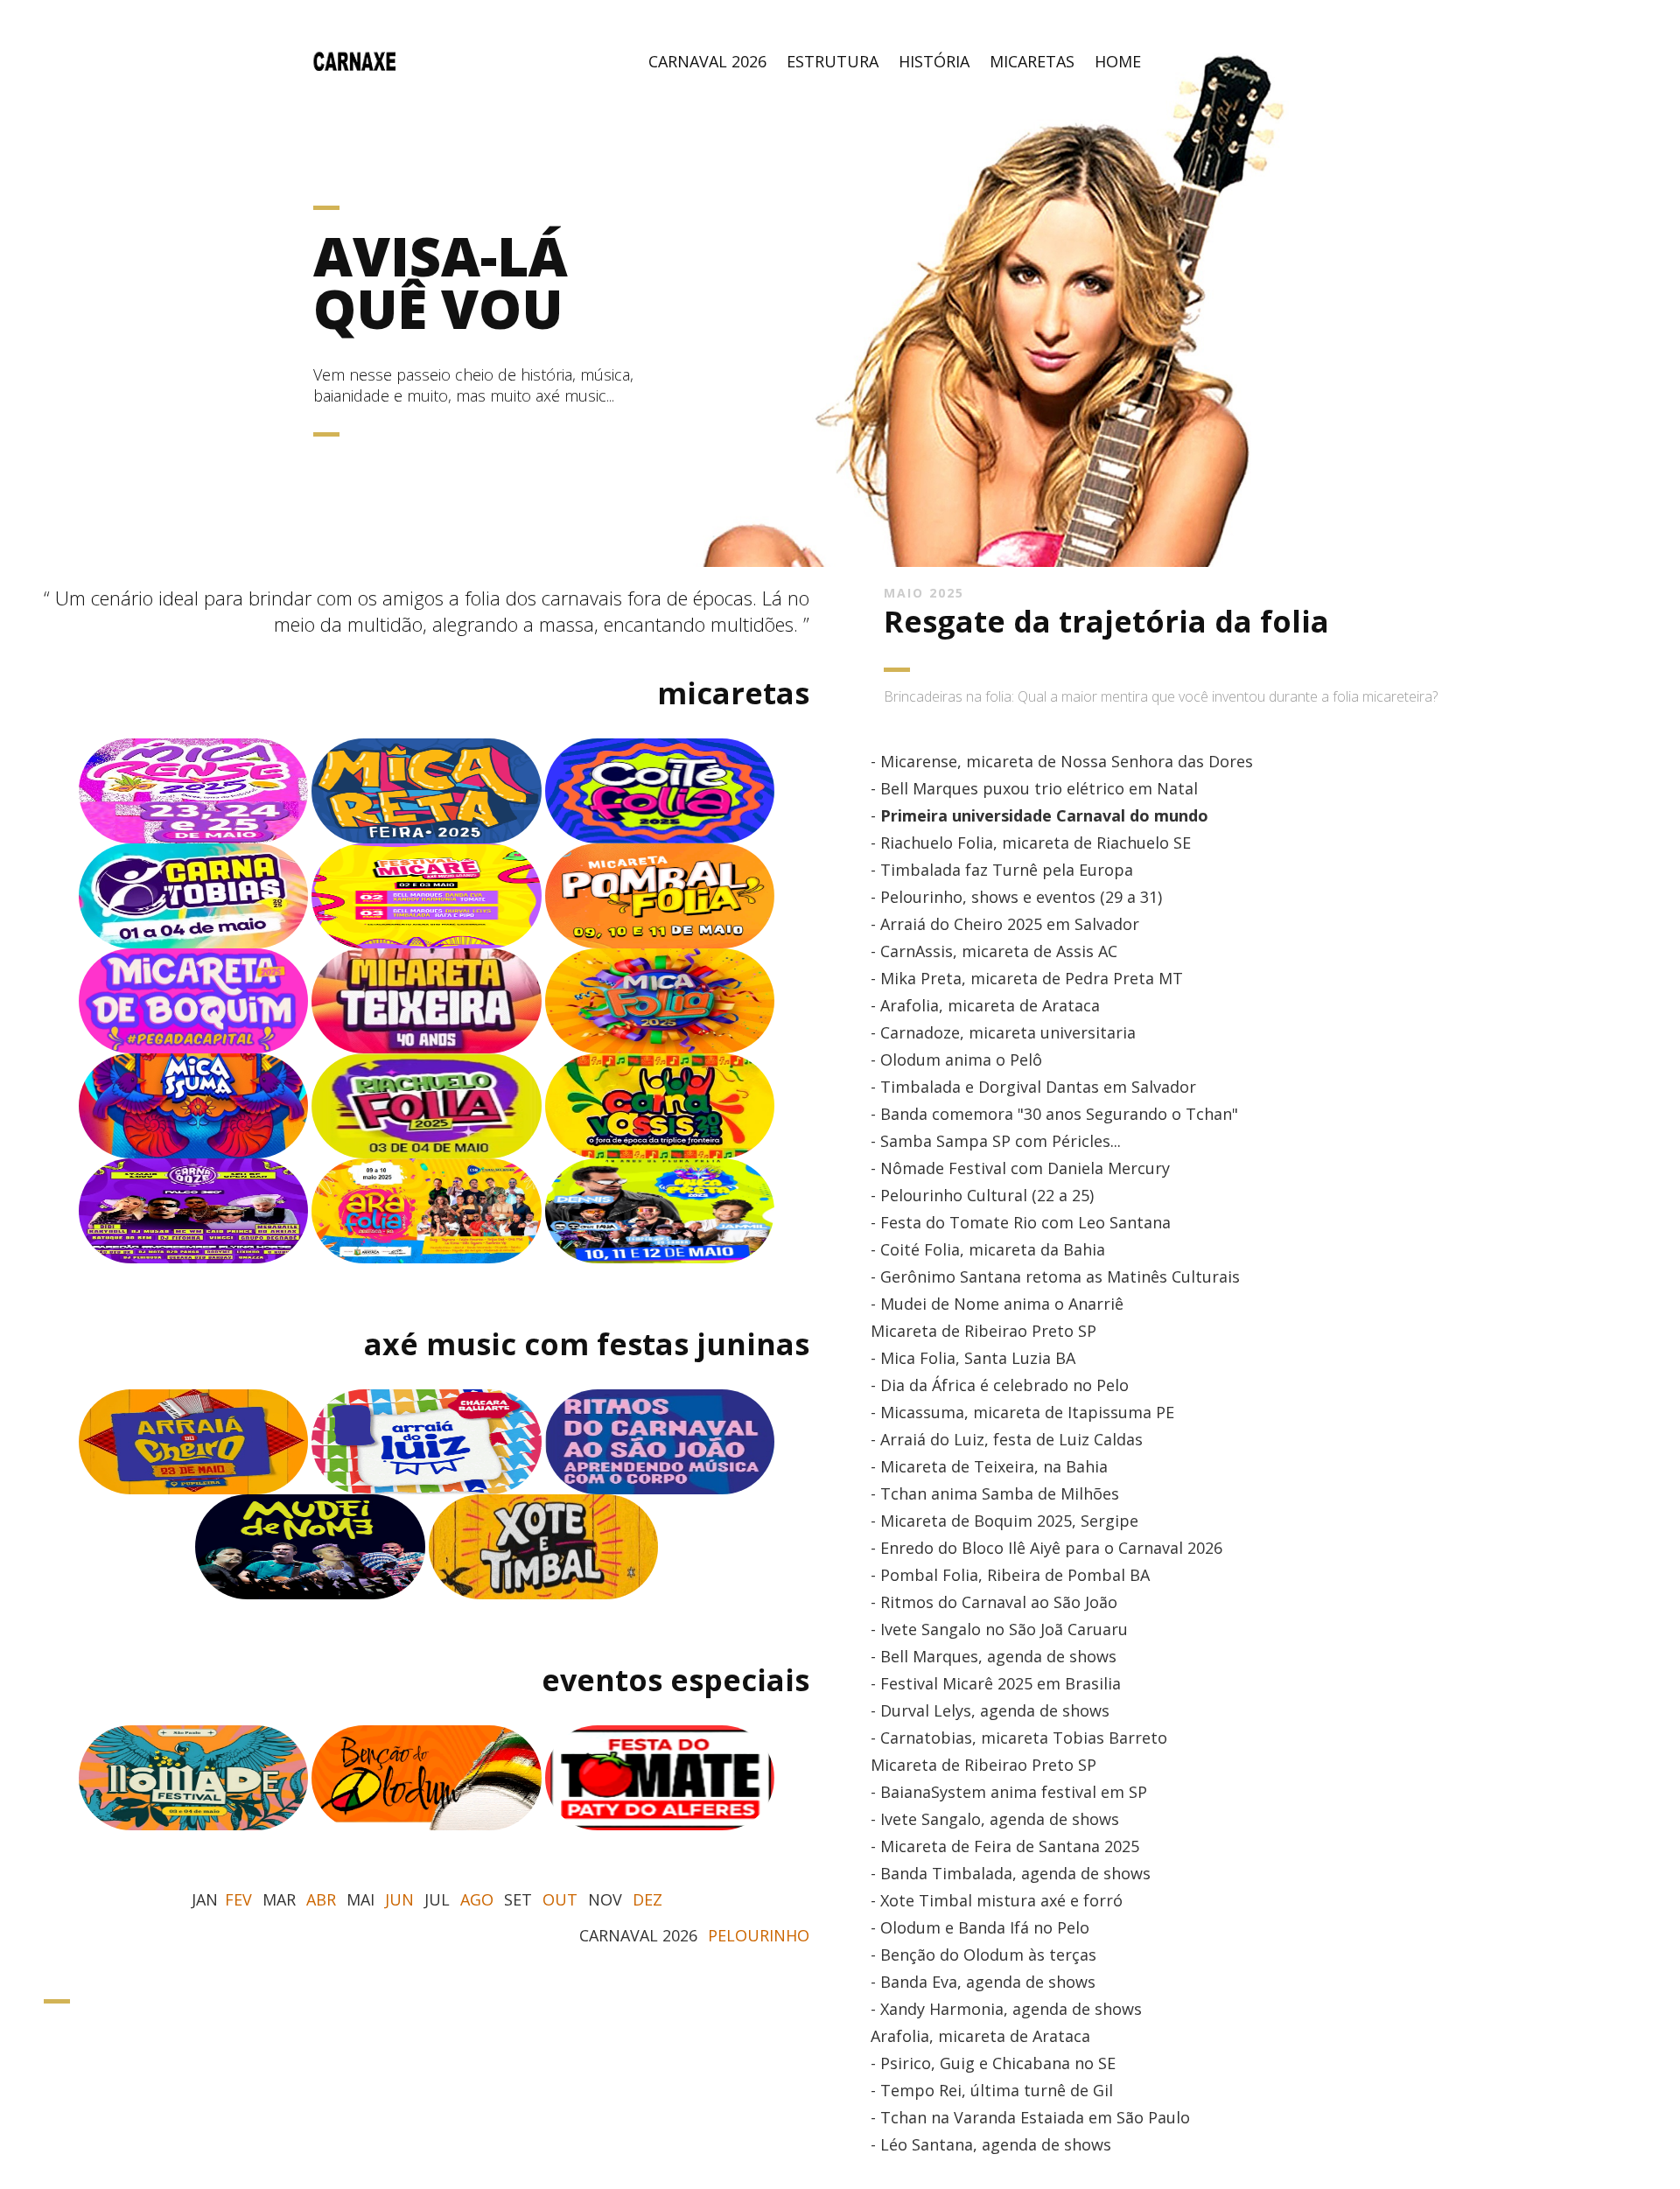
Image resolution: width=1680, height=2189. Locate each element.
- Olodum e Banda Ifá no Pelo (980, 1927)
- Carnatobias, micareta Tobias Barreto (1019, 1738)
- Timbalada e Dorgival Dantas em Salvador (1033, 1087)
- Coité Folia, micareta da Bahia (988, 1249)
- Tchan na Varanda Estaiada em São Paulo (1030, 2117)
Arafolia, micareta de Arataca (980, 2036)
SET (518, 1899)
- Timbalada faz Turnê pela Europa (1002, 870)
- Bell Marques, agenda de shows (994, 1656)
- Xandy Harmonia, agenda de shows (1006, 2009)
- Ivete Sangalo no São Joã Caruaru (999, 1629)
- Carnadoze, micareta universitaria (1003, 1032)
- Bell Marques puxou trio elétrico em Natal (1034, 788)
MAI (360, 1899)
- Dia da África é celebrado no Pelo (1000, 1385)
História (934, 61)
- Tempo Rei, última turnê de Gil (992, 2090)
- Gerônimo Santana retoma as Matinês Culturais (1055, 1276)
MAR (279, 1899)
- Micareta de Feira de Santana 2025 (1005, 1846)
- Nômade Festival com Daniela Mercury (1020, 1168)
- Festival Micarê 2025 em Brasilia (996, 1683)
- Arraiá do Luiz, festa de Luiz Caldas (1007, 1439)
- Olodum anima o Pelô (956, 1060)
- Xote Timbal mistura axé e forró (997, 1900)
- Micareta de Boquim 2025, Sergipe (1004, 1521)
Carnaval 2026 (707, 61)
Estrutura (833, 61)
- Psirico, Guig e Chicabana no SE (993, 2063)
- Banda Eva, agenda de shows (983, 1982)
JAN (205, 1899)
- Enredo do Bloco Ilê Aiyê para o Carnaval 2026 (1046, 1548)
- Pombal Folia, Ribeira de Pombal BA (1010, 1575)
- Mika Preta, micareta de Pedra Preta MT (1027, 978)
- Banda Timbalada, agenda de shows (1011, 1873)
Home (1118, 61)
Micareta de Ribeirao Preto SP (983, 1331)
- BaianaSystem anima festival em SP (1009, 1792)
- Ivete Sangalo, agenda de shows (995, 1819)
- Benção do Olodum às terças (983, 1955)
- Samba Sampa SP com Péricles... (996, 1141)
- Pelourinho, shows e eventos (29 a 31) (1016, 897)
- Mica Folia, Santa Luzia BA (973, 1358)
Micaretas (1032, 61)
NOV (605, 1899)
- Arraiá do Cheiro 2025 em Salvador (1005, 924)
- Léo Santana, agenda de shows (991, 2144)
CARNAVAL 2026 (638, 1935)
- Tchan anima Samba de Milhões (995, 1493)
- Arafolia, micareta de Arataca (985, 1005)
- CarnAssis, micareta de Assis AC (994, 951)
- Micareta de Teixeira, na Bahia (989, 1466)
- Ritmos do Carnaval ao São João (994, 1602)
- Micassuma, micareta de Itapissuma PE (1022, 1412)
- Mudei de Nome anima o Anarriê (997, 1304)
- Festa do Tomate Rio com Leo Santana (1021, 1222)
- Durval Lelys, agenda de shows (990, 1710)
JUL (437, 1899)
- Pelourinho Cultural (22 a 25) (982, 1195)
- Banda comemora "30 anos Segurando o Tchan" (1054, 1114)
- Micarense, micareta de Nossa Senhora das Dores (1062, 761)
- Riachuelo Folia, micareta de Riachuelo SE (1031, 843)
